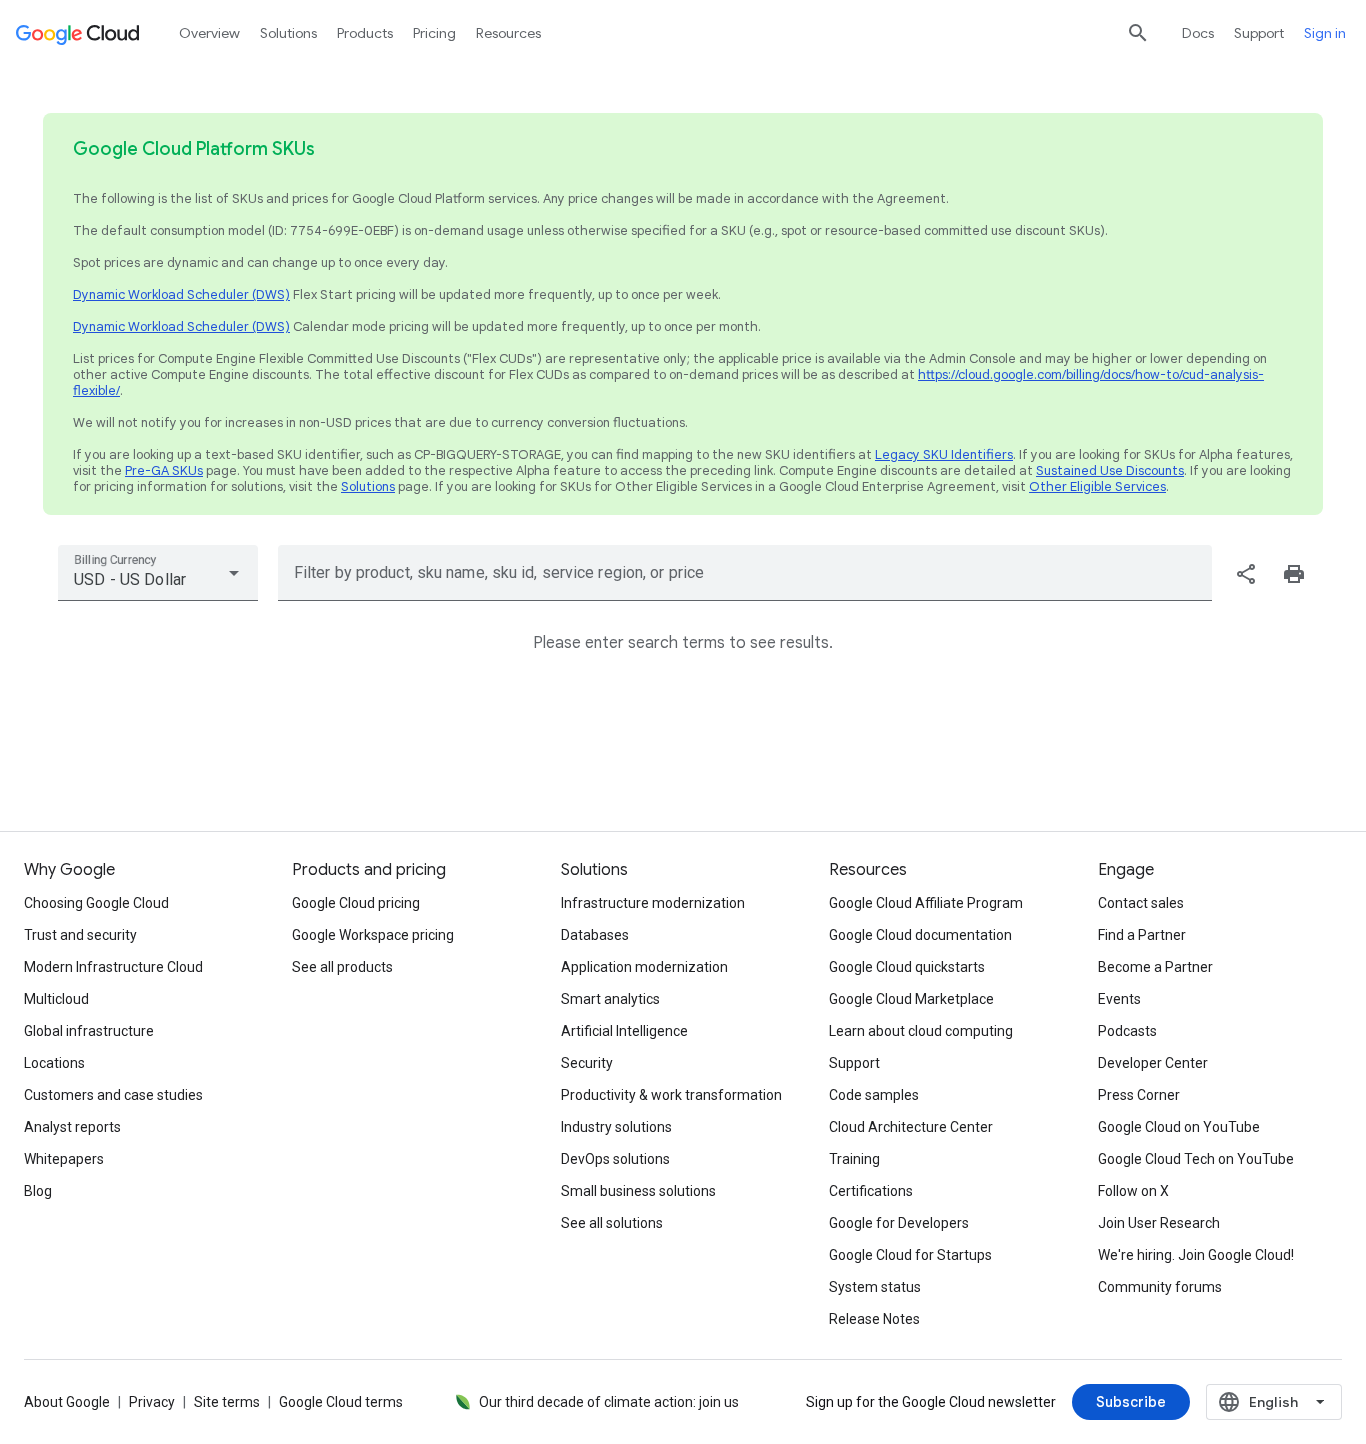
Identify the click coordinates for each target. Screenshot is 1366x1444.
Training (854, 1159)
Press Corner (1139, 1095)
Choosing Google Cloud (96, 903)
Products (365, 33)
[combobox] (158, 573)
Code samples (874, 1095)
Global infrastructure (89, 1031)
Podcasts (1127, 1031)
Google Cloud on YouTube (1179, 1127)
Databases (595, 935)
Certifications (871, 1191)
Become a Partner (1155, 967)
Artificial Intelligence (624, 1031)
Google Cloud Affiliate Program (926, 903)
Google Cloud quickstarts (907, 967)
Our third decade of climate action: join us (609, 1402)
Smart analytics (610, 999)
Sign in (1325, 33)
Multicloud (56, 999)
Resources (508, 33)
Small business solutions (638, 1191)
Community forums (1160, 1287)
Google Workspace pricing (373, 935)
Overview (209, 33)
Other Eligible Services (1097, 486)
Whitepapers (64, 1159)
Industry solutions (616, 1127)
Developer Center (1153, 1063)
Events (1119, 999)
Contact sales (1141, 903)
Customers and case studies (113, 1095)
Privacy (152, 1402)
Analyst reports (72, 1127)
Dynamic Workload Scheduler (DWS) (181, 294)
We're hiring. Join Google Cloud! (1196, 1255)
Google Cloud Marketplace (911, 999)
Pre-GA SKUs (164, 470)
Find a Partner (1142, 935)
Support (1259, 33)
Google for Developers (899, 1223)
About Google (67, 1402)
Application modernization (644, 967)
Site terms (227, 1402)
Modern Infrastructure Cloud (113, 967)
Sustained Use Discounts (1110, 470)
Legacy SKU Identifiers (944, 454)
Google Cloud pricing (356, 903)
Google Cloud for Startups (910, 1255)
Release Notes (874, 1319)
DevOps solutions (615, 1159)
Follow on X (1133, 1191)
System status (875, 1287)
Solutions (368, 486)
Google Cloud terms (341, 1402)
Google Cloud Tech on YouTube (1196, 1159)
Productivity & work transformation (671, 1095)
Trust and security (80, 935)
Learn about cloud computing (921, 1031)
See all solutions (612, 1223)
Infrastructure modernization (653, 903)
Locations (54, 1063)
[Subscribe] (1131, 1402)
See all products (342, 967)
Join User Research (1159, 1223)
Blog (38, 1191)
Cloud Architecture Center (911, 1127)
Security (587, 1063)
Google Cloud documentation (920, 935)
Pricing (434, 33)
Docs (1198, 33)
